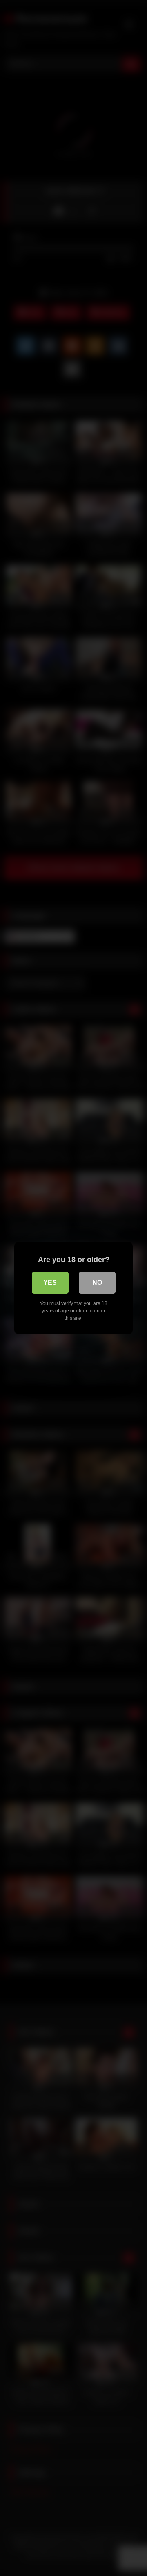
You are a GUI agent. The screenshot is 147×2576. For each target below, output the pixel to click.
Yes (50, 1283)
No (97, 1283)
